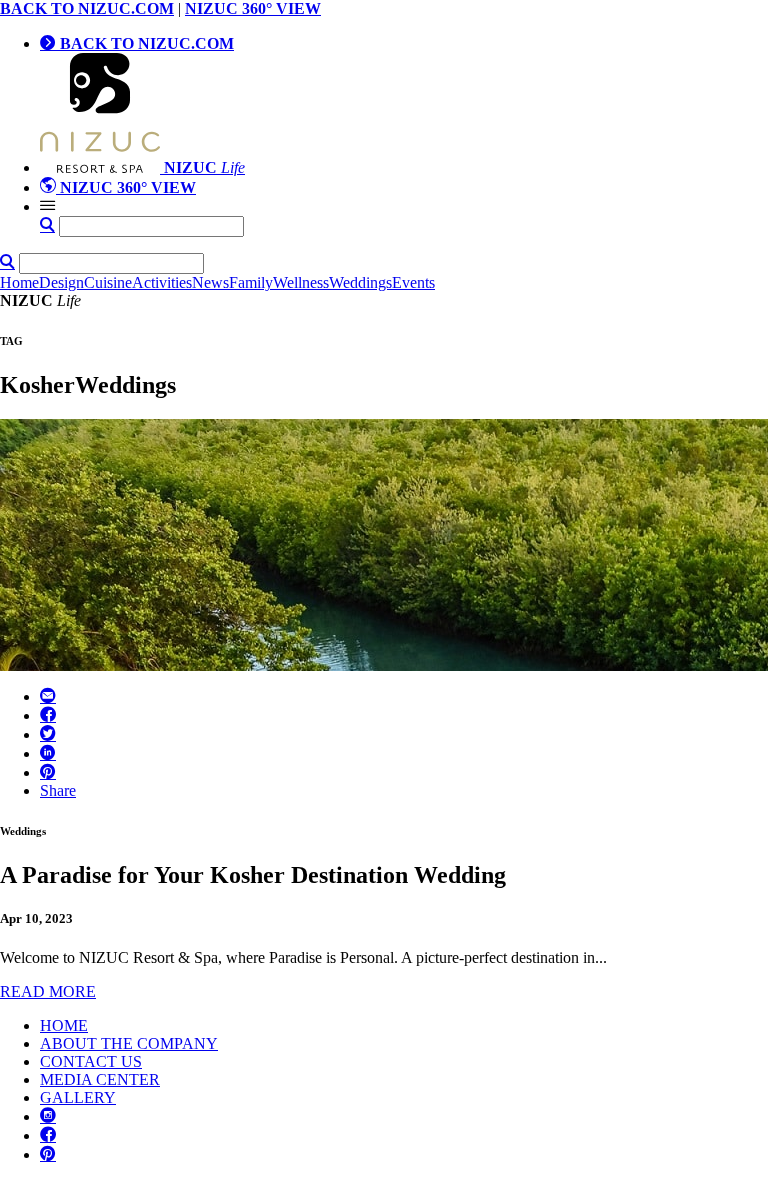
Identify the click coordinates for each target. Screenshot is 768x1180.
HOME (64, 1025)
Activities (162, 282)
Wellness (301, 282)
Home (19, 282)
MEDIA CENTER (100, 1079)
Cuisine (108, 282)
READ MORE (48, 991)
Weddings (360, 282)
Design (61, 282)
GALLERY (78, 1097)
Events (413, 282)
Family (251, 282)
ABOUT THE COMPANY (129, 1043)
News (210, 282)
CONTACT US (91, 1061)
